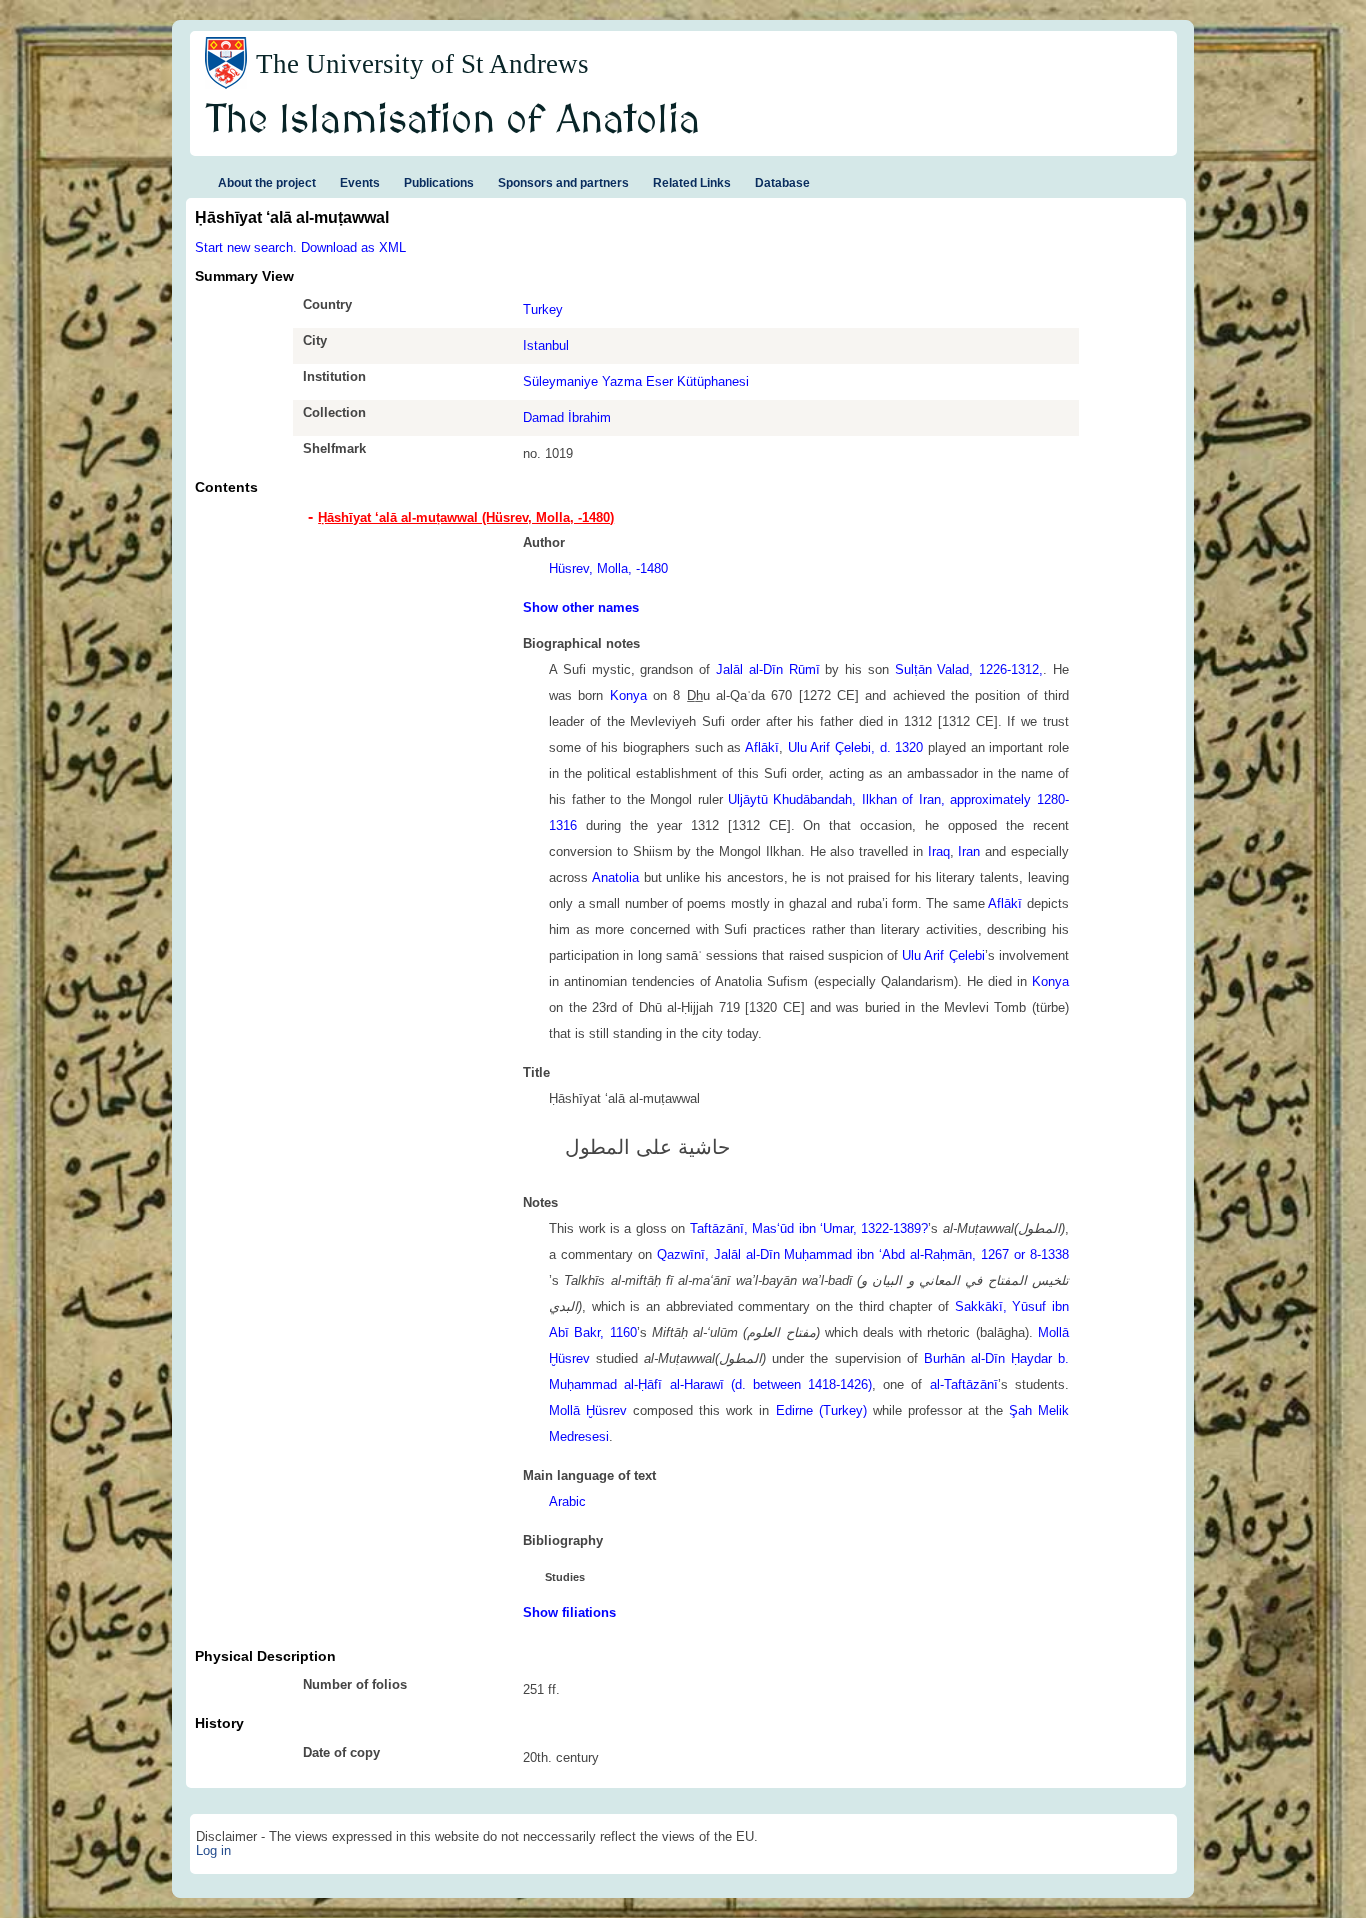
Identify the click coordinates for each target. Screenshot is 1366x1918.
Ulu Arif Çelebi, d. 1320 (856, 747)
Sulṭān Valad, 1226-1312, (969, 669)
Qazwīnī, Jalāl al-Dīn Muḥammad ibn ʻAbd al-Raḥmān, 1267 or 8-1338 (863, 1254)
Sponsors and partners (563, 183)
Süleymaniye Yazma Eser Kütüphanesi (636, 381)
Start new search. (246, 247)
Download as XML (353, 247)
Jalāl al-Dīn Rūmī (768, 669)
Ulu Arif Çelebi (943, 955)
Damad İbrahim (567, 417)
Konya (628, 695)
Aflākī (762, 747)
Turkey (543, 309)
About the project (267, 183)
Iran (969, 851)
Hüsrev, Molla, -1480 (608, 568)
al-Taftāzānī (964, 1384)
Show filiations (569, 1612)
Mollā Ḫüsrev (588, 1410)
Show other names (581, 607)
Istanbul (546, 345)
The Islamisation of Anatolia (453, 121)
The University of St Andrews (422, 64)
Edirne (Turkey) (821, 1410)
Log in (213, 1850)
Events (360, 183)
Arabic (567, 1501)
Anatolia (615, 877)
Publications (439, 183)
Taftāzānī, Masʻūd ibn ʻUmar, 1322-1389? (809, 1228)
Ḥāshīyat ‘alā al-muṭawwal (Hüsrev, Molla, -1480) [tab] (466, 517)
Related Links (692, 183)
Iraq (939, 851)
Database (782, 183)
